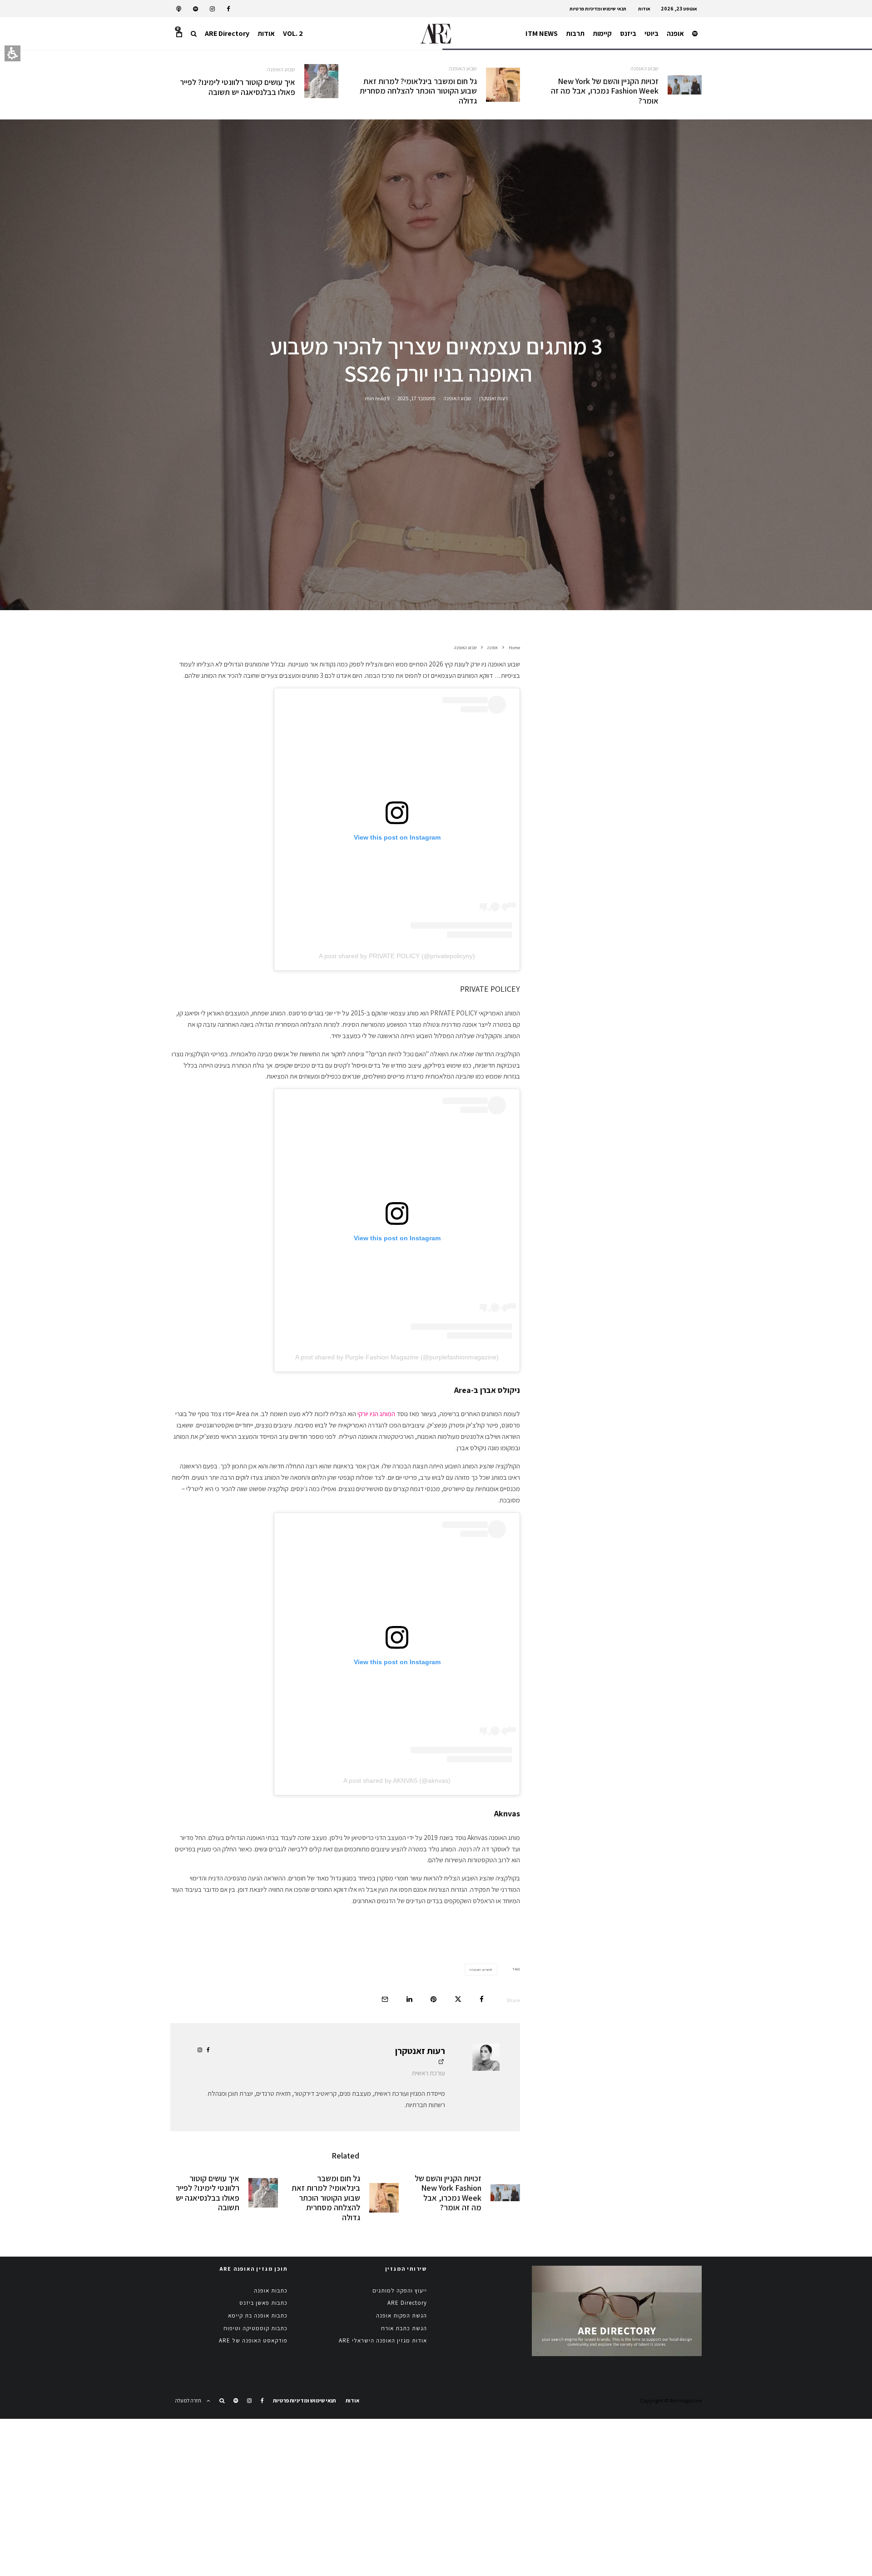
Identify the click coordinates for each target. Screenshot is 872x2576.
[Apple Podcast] (179, 9)
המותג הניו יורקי (376, 1414)
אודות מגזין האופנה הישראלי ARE (383, 2340)
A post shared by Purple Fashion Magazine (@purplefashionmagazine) (397, 1357)
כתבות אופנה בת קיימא (258, 2315)
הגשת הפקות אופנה (401, 2315)
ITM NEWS (542, 33)
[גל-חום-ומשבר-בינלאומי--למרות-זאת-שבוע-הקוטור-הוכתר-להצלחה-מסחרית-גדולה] (503, 85)
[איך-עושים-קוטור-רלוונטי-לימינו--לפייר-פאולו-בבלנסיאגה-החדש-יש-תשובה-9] (321, 81)
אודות (644, 9)
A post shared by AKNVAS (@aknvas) (397, 1780)
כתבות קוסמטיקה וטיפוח (255, 2328)
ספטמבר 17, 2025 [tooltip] (416, 398)
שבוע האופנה (644, 68)
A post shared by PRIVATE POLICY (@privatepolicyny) (397, 956)
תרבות (575, 33)
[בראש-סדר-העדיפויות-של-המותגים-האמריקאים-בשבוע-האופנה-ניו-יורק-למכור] (685, 85)
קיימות (602, 33)
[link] (228, 9)
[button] (194, 34)
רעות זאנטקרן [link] (493, 398)
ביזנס (628, 33)
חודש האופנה (480, 1969)
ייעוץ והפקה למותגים (400, 2290)
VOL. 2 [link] (293, 33)
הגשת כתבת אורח (404, 2328)
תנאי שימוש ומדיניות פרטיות (598, 9)
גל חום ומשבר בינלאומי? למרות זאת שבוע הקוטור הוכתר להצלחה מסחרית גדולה (418, 91)
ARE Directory (227, 33)
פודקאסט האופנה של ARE (253, 2340)
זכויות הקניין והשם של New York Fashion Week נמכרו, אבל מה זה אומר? (605, 91)
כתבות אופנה (271, 2290)
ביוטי (652, 33)
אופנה (675, 33)
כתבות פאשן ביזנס (263, 2303)
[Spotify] (196, 9)
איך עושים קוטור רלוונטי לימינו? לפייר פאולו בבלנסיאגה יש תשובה (238, 87)
